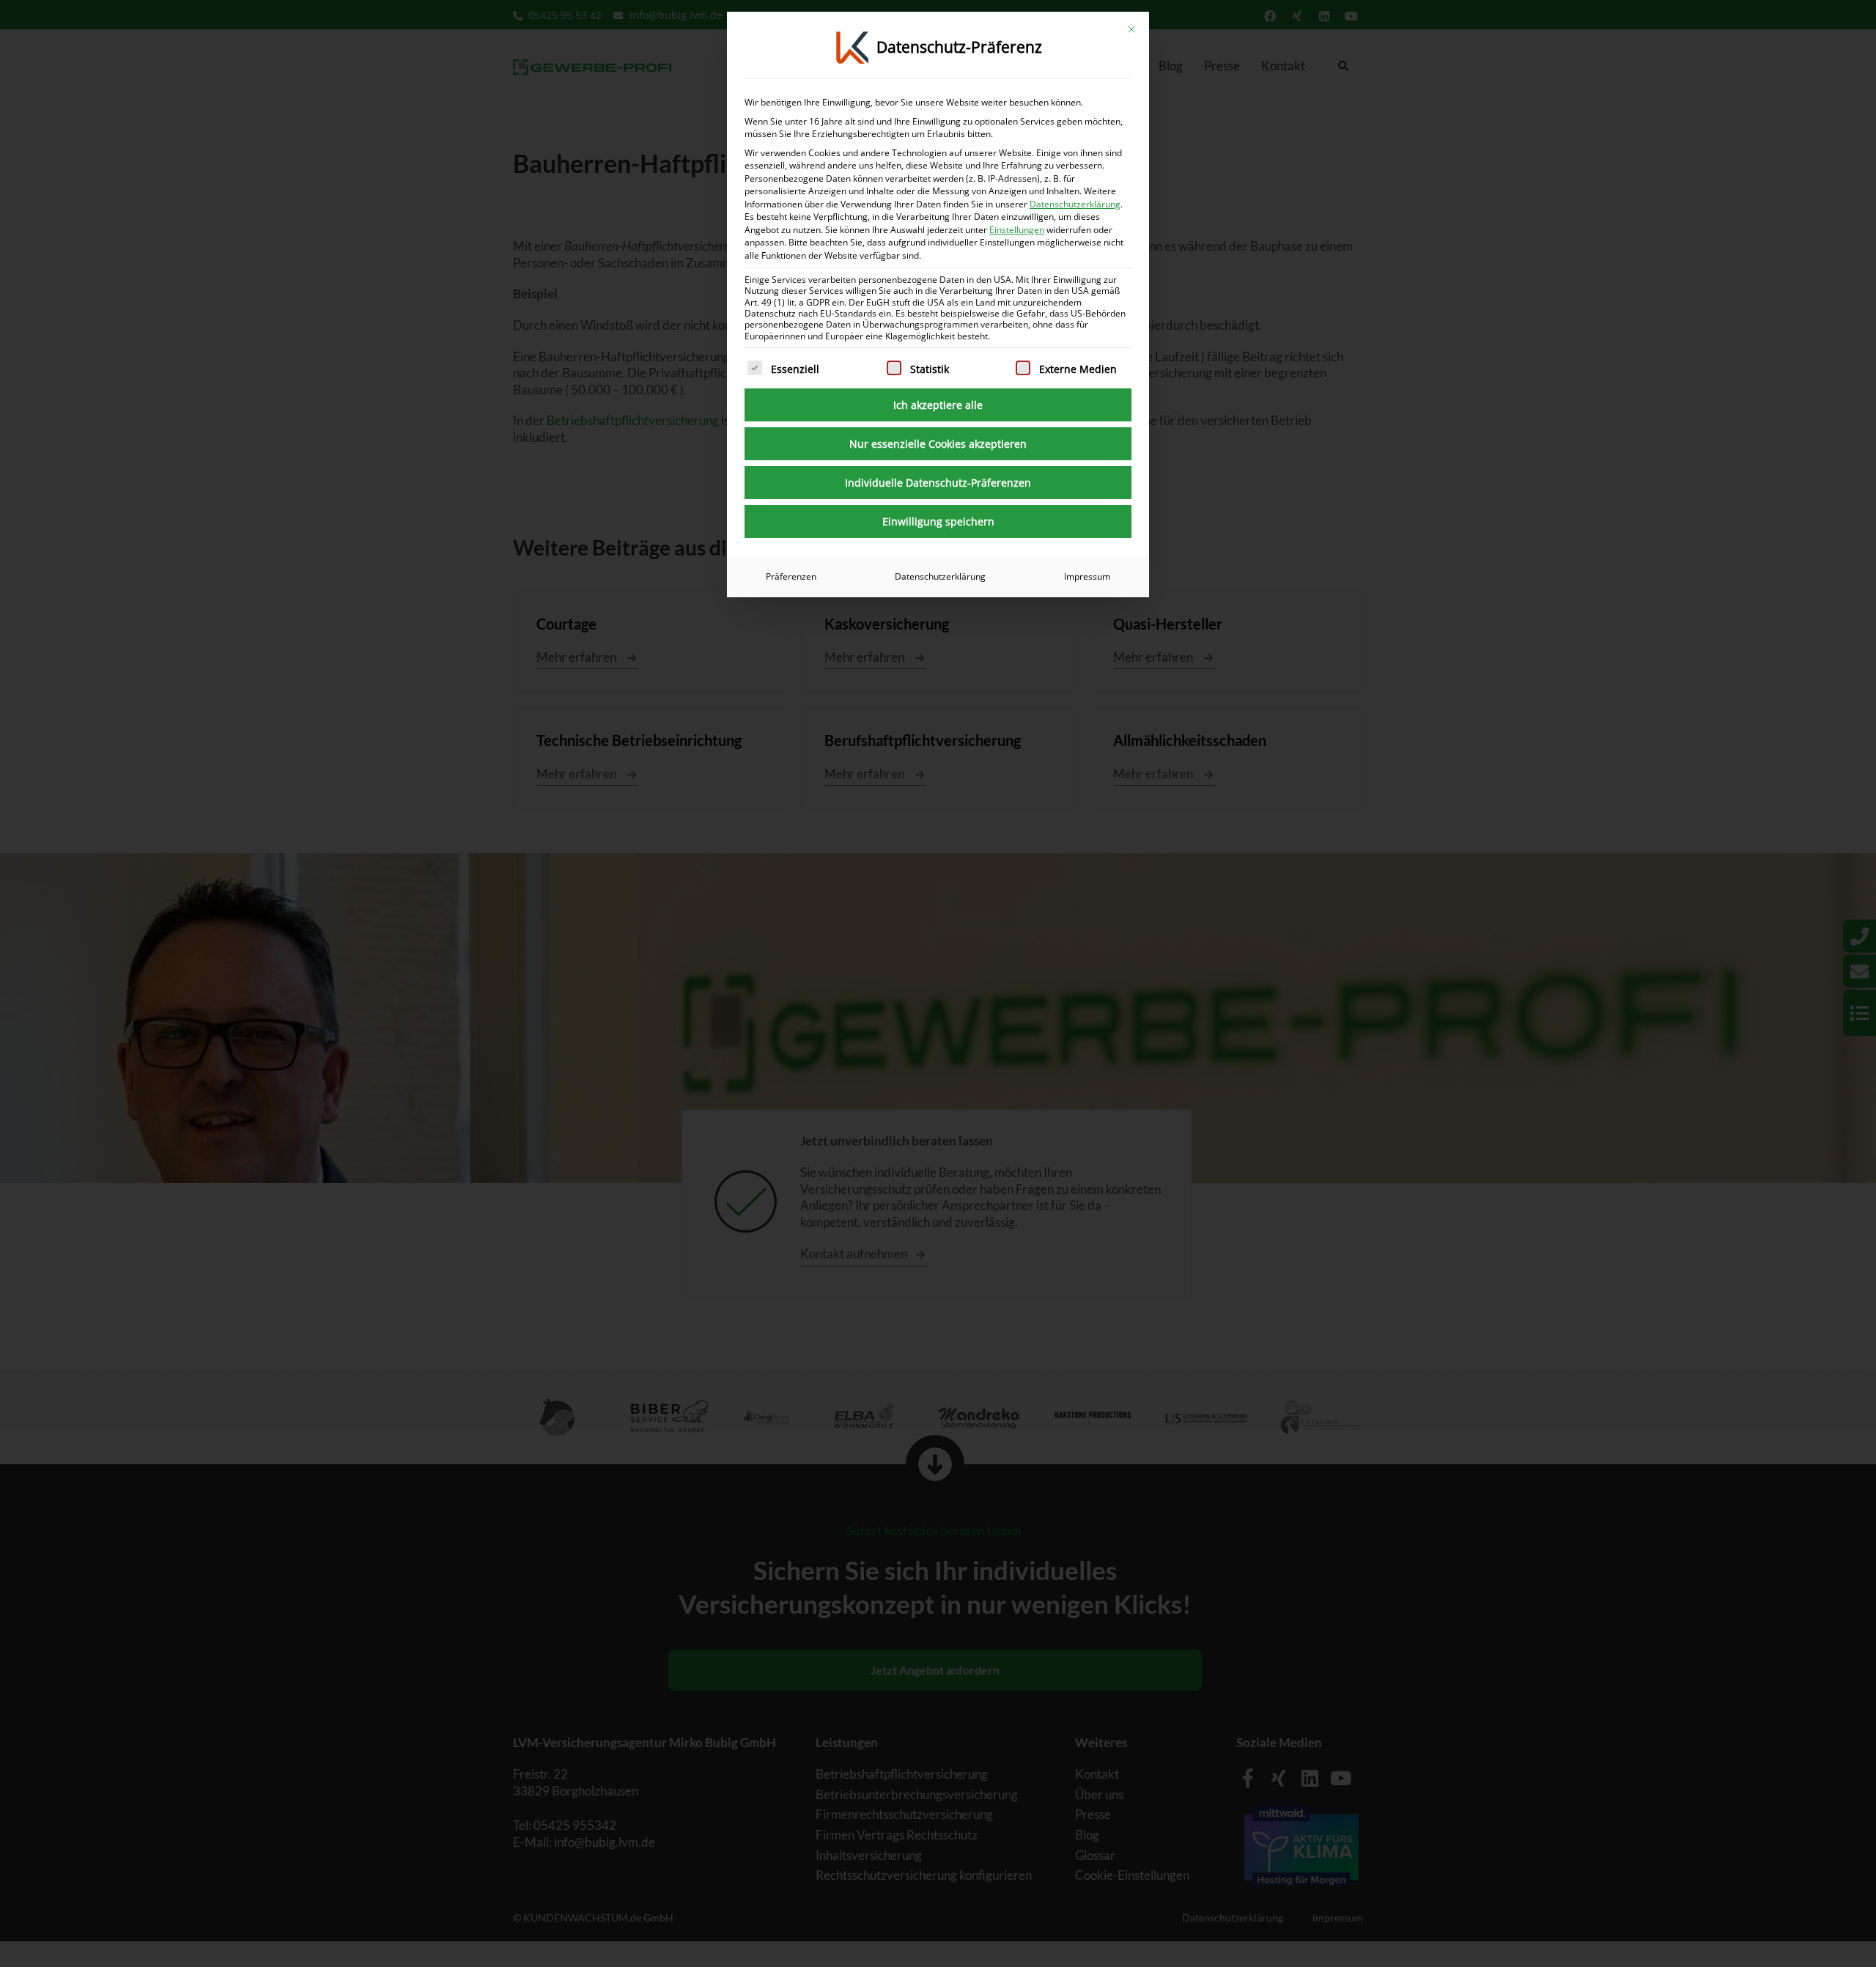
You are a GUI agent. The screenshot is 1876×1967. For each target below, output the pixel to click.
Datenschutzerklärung (1075, 204)
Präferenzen (791, 576)
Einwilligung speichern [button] (938, 521)
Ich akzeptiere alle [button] (938, 405)
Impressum (1087, 576)
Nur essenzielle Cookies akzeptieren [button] (938, 444)
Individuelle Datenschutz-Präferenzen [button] (938, 483)
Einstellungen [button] (1017, 230)
